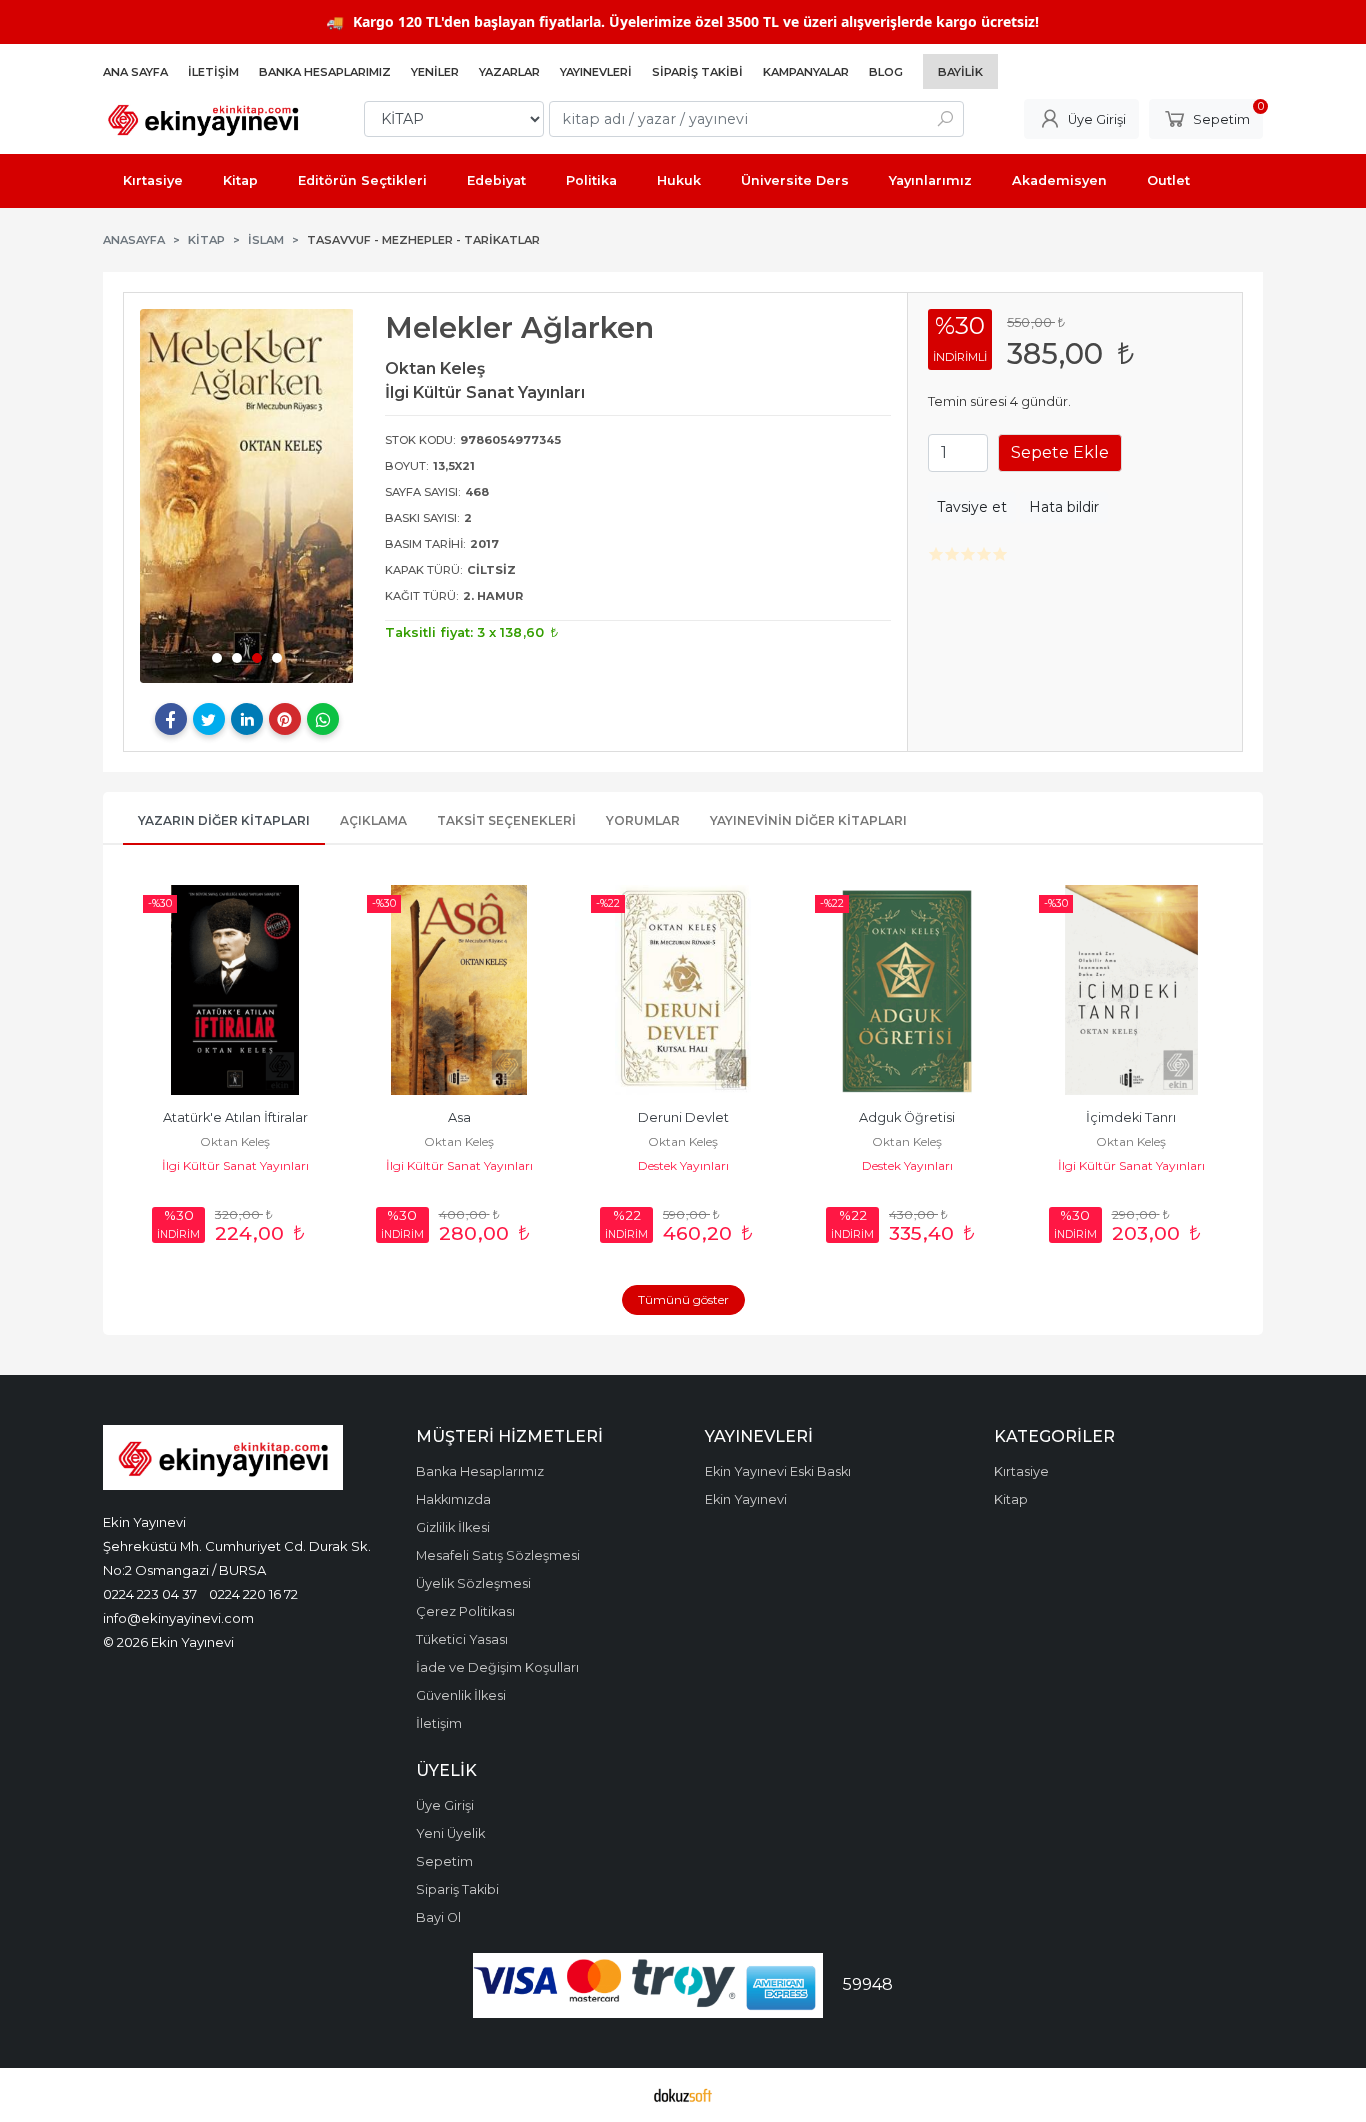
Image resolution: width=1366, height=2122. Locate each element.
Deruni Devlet (683, 1117)
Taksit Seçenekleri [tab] (506, 820)
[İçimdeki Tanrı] (1131, 990)
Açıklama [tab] (373, 820)
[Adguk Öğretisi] (907, 990)
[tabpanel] (247, 496)
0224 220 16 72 (253, 1594)
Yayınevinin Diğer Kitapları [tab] (808, 820)
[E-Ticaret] (683, 2095)
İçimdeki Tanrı (1131, 1117)
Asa (459, 1117)
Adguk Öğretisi (907, 1117)
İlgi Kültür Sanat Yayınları (235, 1165)
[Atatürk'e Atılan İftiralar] (235, 990)
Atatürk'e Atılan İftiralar (235, 1117)
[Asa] (459, 990)
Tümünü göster (683, 1299)
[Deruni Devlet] (683, 990)
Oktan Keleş (235, 1141)
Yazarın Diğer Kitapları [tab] (224, 820)
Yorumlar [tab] (643, 820)
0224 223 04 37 (150, 1594)
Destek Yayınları (683, 1165)
